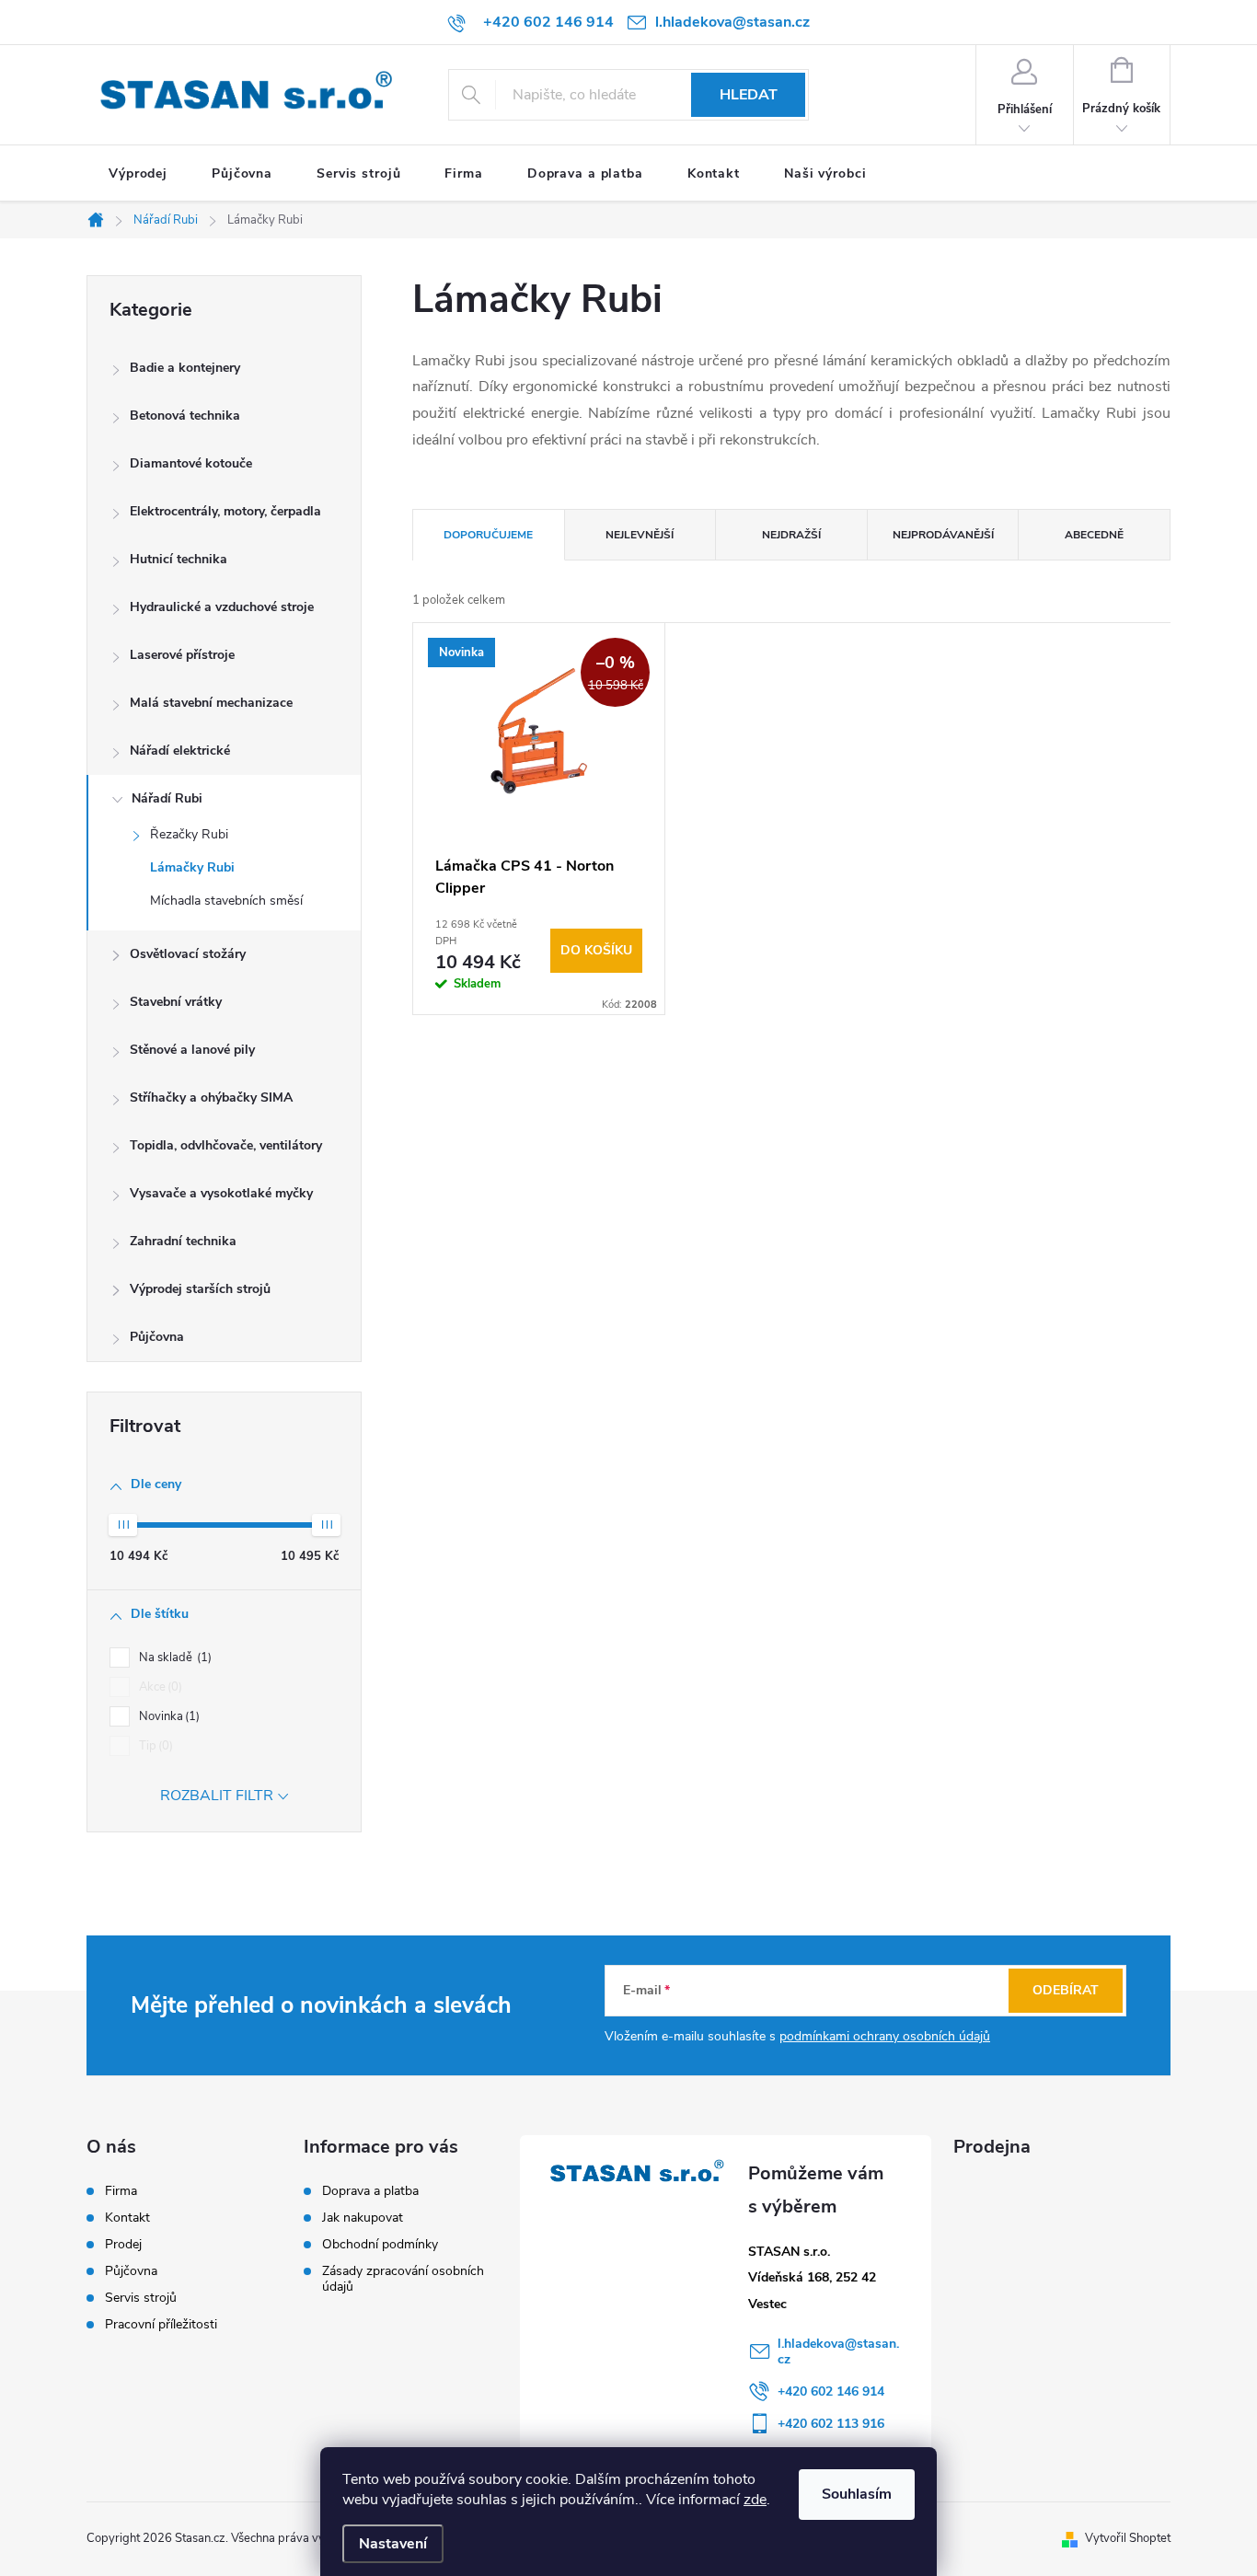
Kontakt (127, 2218)
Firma (121, 2191)
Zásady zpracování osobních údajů (403, 2279)
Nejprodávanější (943, 535)
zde (755, 2500)
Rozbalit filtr (217, 1796)
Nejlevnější (640, 535)
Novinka (167, 1716)
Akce (159, 1687)
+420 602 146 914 (831, 2391)
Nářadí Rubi (167, 798)
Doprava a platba (370, 2191)
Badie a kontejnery (185, 368)
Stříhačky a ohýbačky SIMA (211, 1097)
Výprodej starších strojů (200, 1289)
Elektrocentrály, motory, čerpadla (225, 511)
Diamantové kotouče (191, 463)
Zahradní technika (183, 1241)
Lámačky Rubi (192, 867)
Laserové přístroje (182, 655)
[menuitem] (138, 174)
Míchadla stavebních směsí (226, 901)
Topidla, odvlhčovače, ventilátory (226, 1145)
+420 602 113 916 (831, 2424)
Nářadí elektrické (180, 751)
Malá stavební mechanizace (211, 703)
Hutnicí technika (179, 559)
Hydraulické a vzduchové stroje (222, 607)
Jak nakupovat (363, 2218)
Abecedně (1094, 535)
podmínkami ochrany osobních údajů (885, 2036)
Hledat (749, 95)
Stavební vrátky (176, 1002)
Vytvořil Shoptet (1128, 2538)
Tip (154, 1746)
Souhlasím (857, 2494)
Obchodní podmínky (380, 2244)
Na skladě (173, 1658)
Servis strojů (141, 2298)
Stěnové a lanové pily (192, 1050)
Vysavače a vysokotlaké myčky (221, 1193)
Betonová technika (185, 416)
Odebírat (1066, 1990)
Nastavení (393, 2544)
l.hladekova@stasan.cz (838, 2351)
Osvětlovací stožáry (188, 954)
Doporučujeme (488, 535)
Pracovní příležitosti (161, 2325)
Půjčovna (157, 1337)
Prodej (123, 2245)
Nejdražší (791, 535)
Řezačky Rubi (189, 834)
